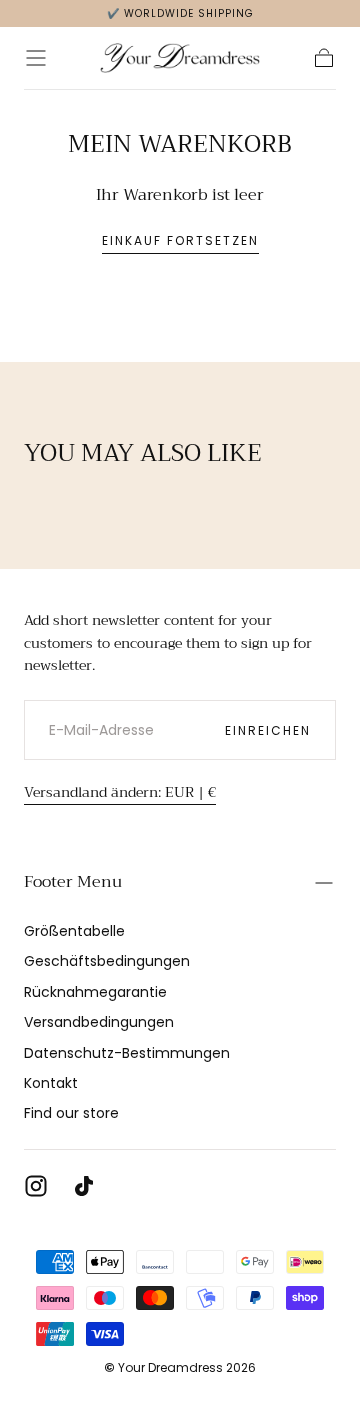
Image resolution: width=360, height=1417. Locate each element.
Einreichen (268, 730)
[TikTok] (84, 1186)
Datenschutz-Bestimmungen (127, 1053)
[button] (36, 58)
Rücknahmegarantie (95, 992)
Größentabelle (74, 931)
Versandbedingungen (99, 1022)
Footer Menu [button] (73, 882)
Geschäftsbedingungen (107, 961)
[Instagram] (36, 1186)
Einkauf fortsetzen (180, 240)
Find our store (71, 1113)
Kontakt (51, 1083)
